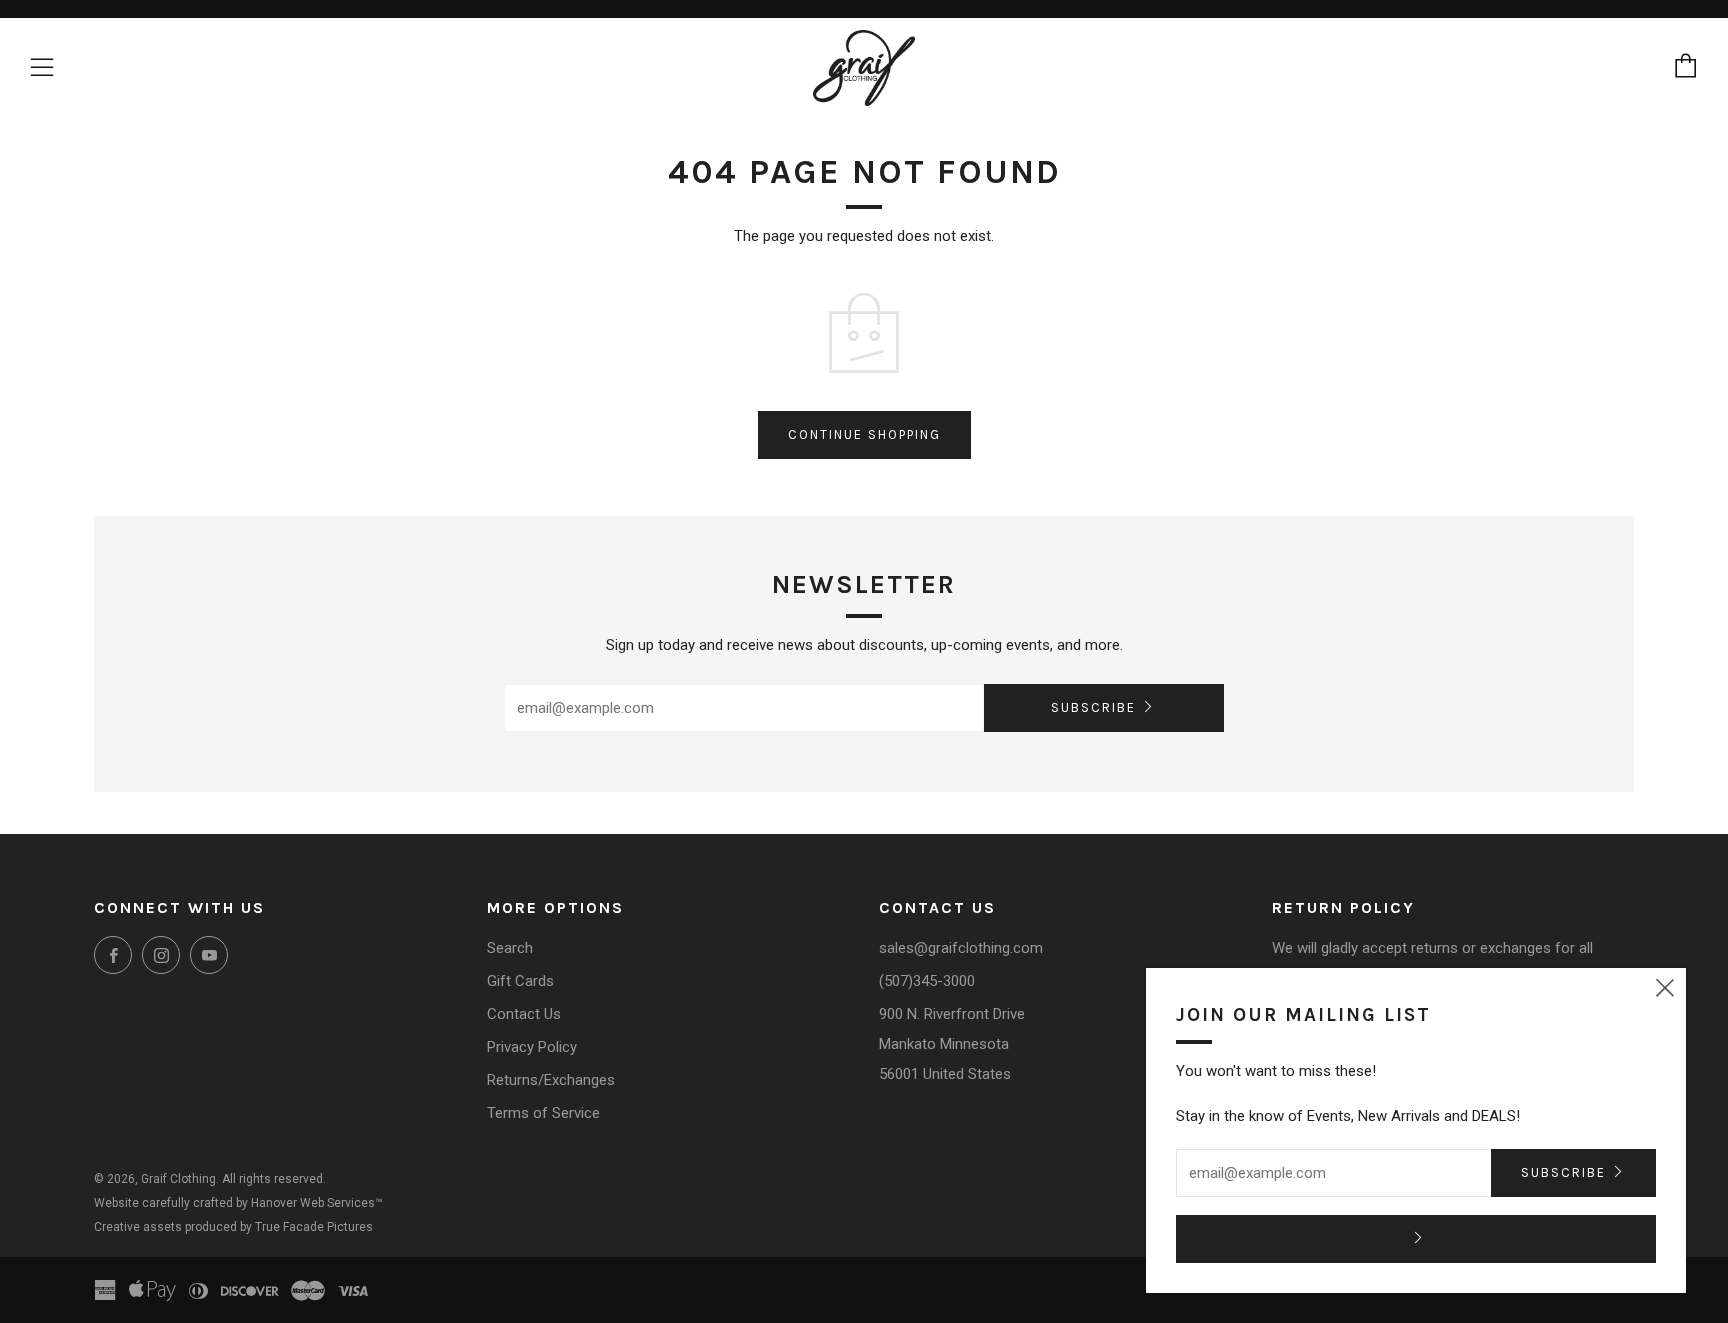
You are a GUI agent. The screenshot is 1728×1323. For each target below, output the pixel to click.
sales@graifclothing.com (961, 948)
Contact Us (524, 1014)
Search (510, 948)
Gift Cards (520, 981)
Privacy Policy (532, 1047)
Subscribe (1093, 707)
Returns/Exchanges (551, 1080)
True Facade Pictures (314, 1227)
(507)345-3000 (927, 981)
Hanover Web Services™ (317, 1203)
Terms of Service (543, 1113)
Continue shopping (864, 434)
